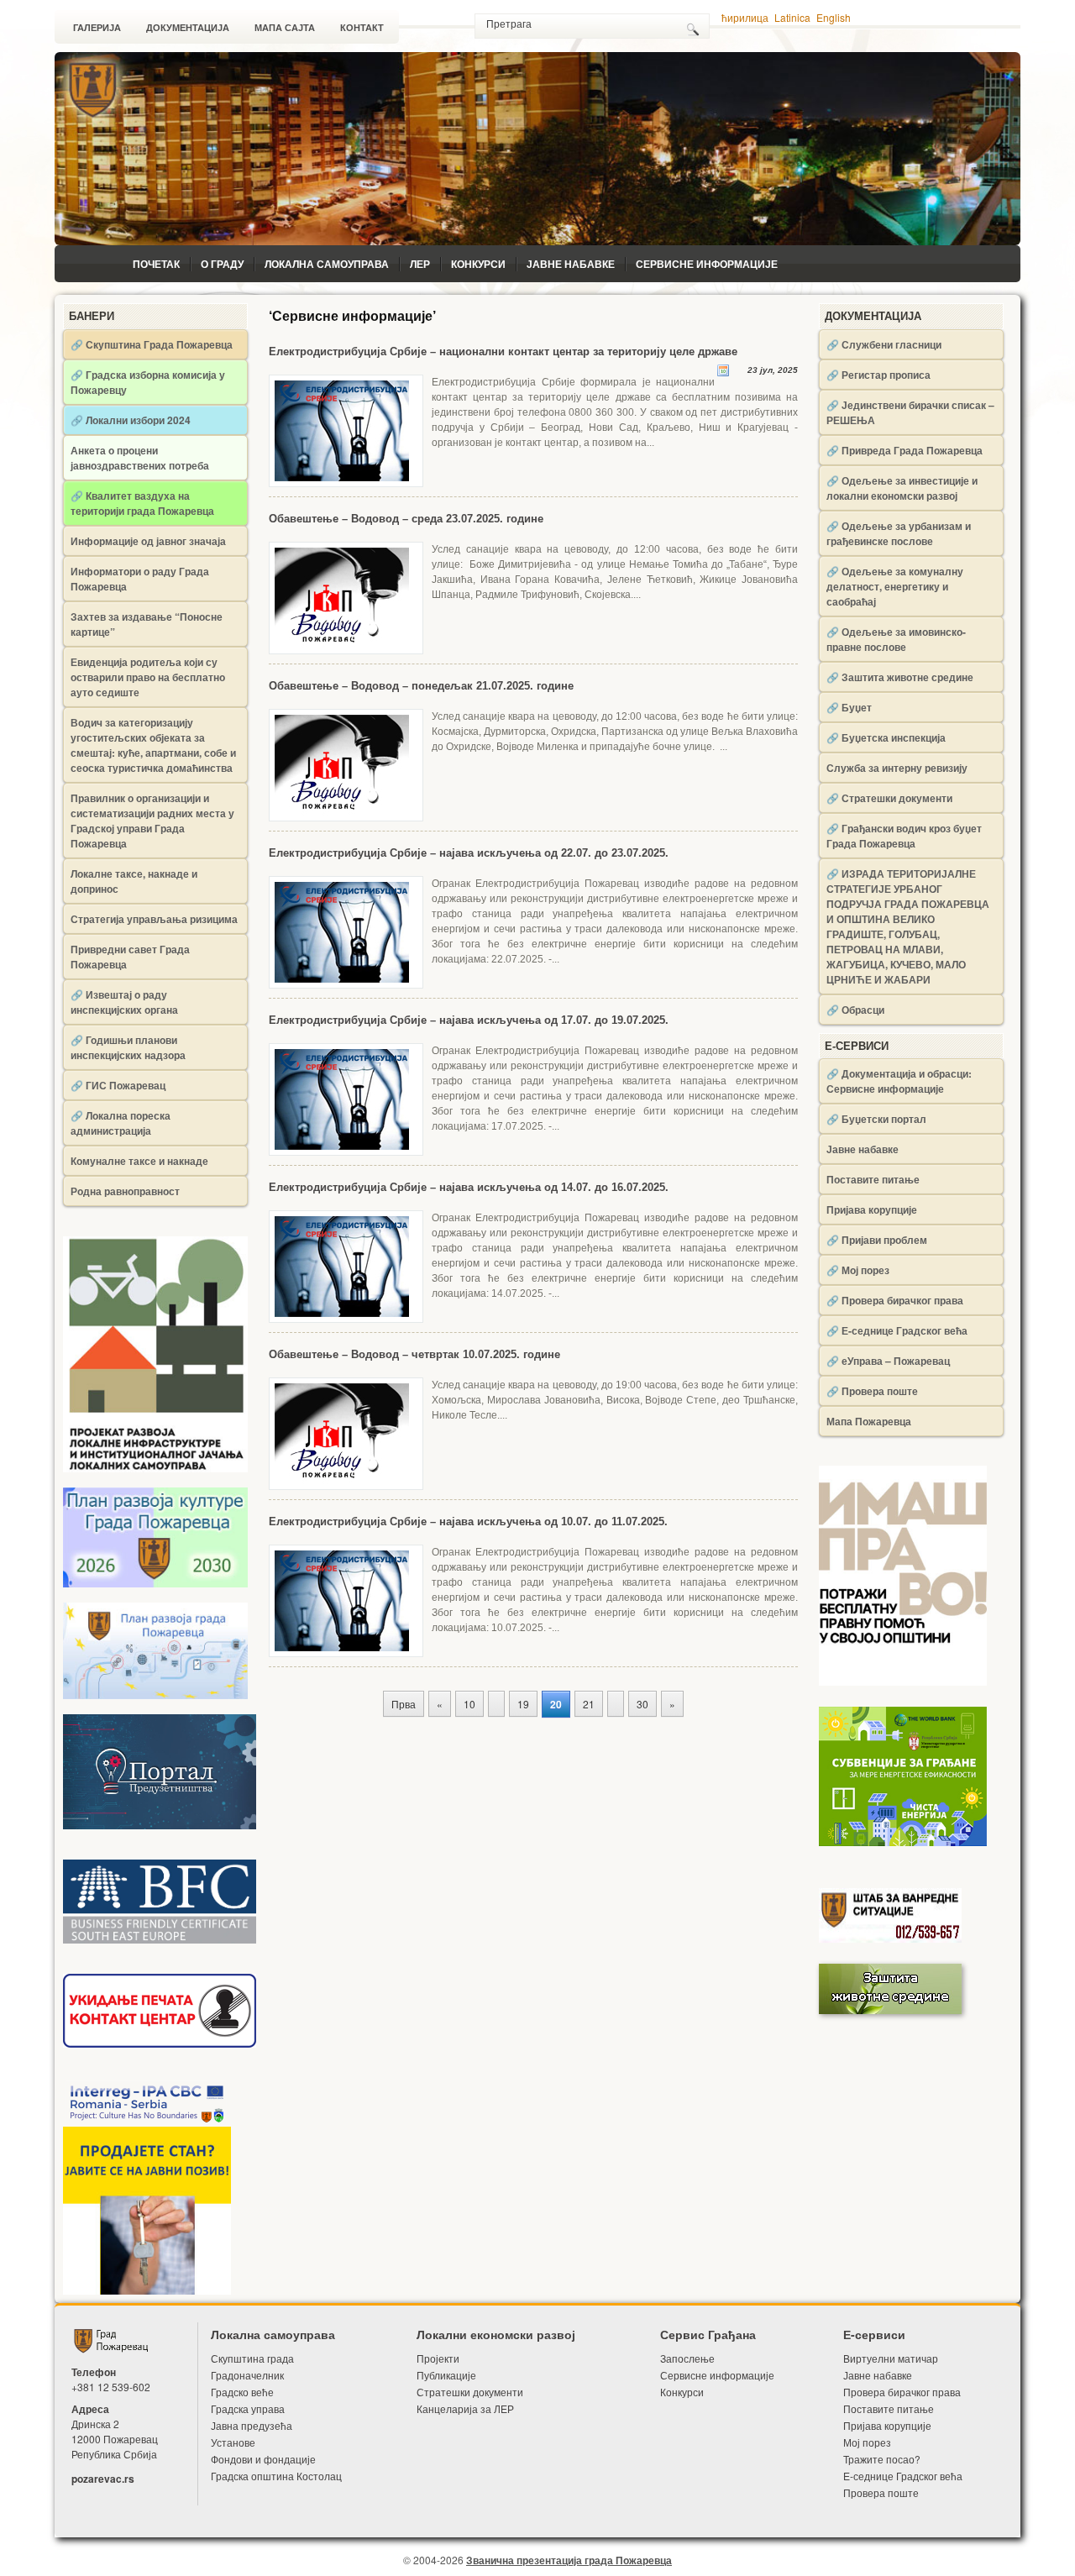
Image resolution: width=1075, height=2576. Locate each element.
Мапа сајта (285, 28)
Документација (188, 28)
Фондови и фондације (263, 2459)
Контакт (362, 28)
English (834, 17)
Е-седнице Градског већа (903, 2476)
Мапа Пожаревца (869, 1421)
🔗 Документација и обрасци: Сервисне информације (899, 1081)
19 (523, 1704)
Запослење (687, 2358)
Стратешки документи (470, 2392)
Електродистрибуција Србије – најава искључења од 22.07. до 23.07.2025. (469, 853)
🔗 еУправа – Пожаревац (888, 1361)
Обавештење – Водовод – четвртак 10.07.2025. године (414, 1354)
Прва (404, 1704)
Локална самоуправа (327, 264)
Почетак (156, 264)
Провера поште (881, 2492)
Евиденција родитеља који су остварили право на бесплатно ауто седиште (148, 677)
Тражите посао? (882, 2459)
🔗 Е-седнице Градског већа (897, 1330)
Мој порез (867, 2442)
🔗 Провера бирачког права (895, 1300)
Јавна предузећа (252, 2425)
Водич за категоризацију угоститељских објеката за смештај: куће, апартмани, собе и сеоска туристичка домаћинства (153, 745)
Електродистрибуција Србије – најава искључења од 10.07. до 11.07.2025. (468, 1521)
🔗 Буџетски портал (876, 1119)
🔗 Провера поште (872, 1391)
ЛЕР (420, 264)
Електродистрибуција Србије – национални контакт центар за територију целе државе (503, 352)
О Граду (222, 264)
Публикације (446, 2375)
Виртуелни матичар (891, 2358)
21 (589, 1704)
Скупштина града (252, 2358)
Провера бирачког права (902, 2392)
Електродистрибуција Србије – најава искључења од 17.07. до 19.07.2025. (469, 1020)
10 (469, 1704)
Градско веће (242, 2392)
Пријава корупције (872, 1209)
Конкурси (478, 264)
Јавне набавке (571, 264)
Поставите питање (873, 1179)
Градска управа (248, 2408)
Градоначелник (247, 2375)
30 (642, 1704)
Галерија (97, 28)
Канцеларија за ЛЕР (465, 2408)
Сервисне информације (707, 264)
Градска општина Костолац (276, 2476)
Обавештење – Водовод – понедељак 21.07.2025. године (421, 686)
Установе (233, 2442)
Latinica (792, 17)
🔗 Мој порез (858, 1270)
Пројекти (438, 2358)
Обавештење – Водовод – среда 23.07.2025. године (406, 519)
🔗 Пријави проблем (877, 1240)
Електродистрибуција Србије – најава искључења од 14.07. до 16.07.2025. (469, 1187)
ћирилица (745, 17)
